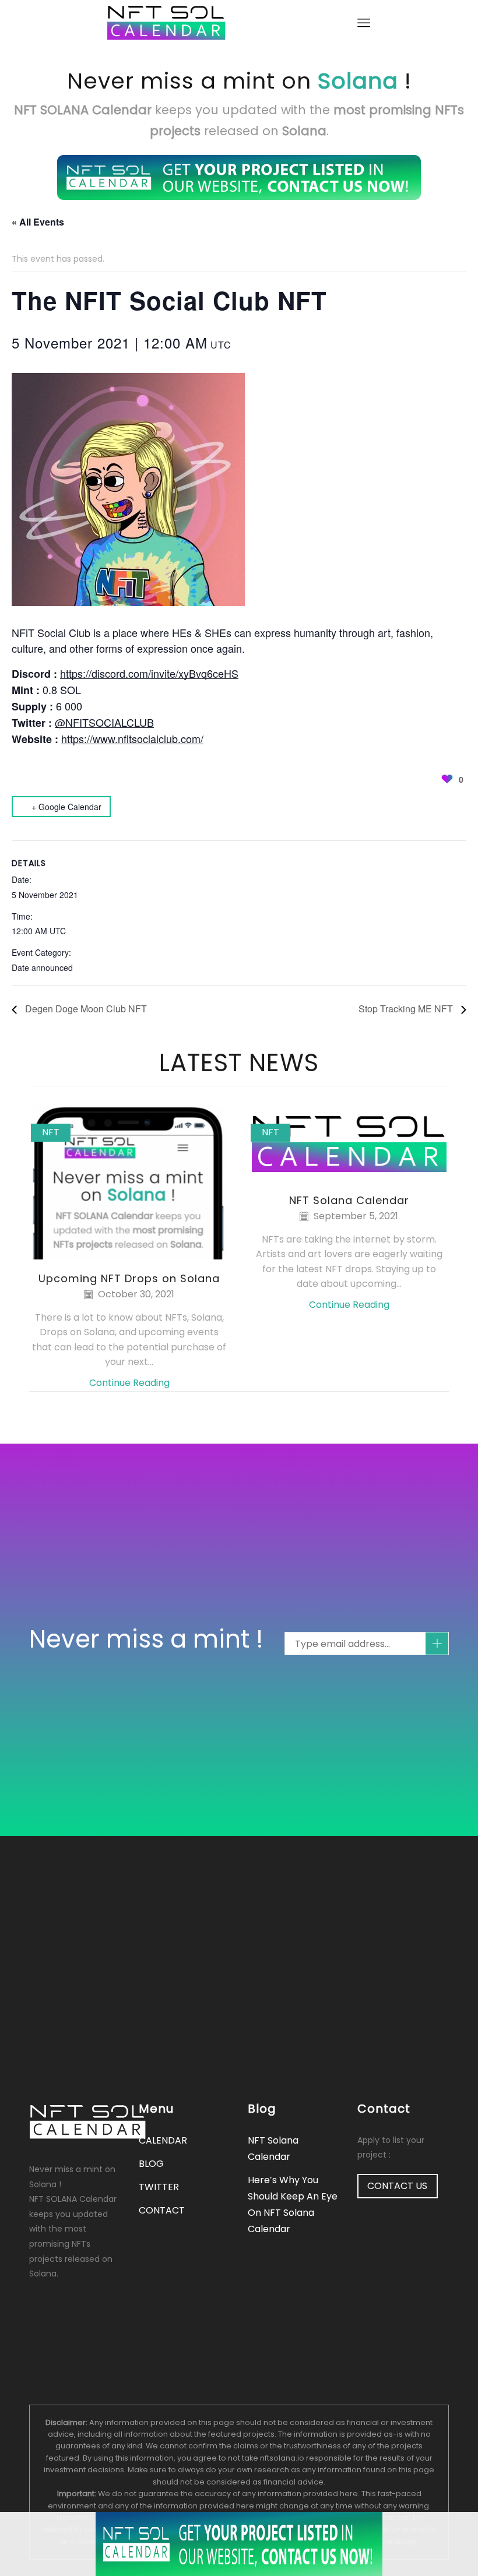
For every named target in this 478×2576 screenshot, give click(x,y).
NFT (51, 1132)
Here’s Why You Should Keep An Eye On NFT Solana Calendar (293, 2204)
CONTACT (162, 2210)
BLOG (151, 2164)
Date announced (42, 967)
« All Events (38, 222)
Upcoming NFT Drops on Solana (129, 1278)
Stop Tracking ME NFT (407, 1009)
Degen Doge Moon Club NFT (85, 1009)
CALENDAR (163, 2140)
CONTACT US (397, 2186)
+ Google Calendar (66, 807)
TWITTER (159, 2187)
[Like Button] (447, 779)
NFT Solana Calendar (349, 1200)
